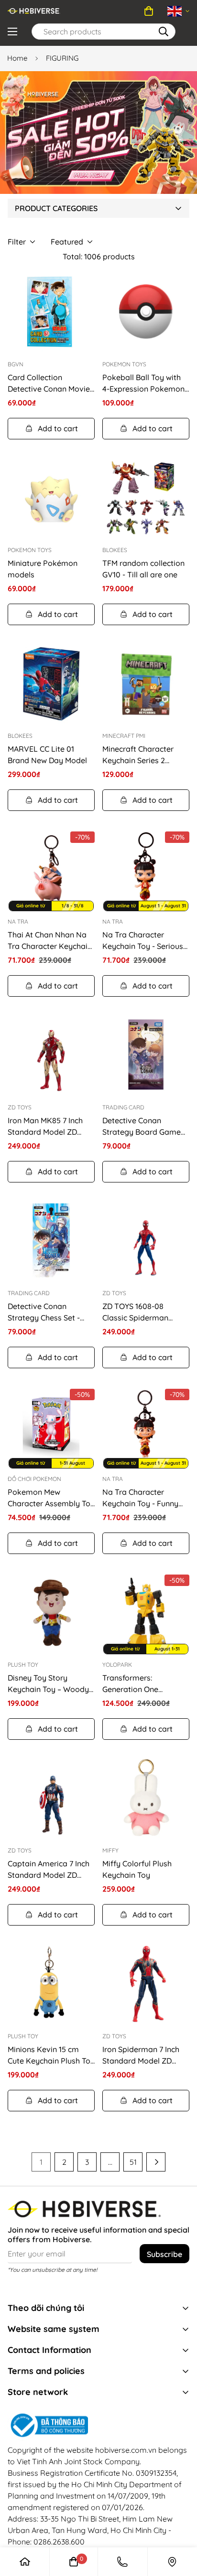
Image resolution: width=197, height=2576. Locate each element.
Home (17, 58)
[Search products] (164, 32)
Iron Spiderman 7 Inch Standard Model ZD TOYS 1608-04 (141, 2055)
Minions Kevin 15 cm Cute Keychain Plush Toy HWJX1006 (51, 2055)
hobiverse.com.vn (126, 2450)
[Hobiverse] (34, 11)
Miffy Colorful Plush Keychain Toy (137, 1869)
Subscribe (164, 2254)
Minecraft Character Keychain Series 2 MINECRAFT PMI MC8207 (146, 755)
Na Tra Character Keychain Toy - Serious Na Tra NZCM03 (143, 941)
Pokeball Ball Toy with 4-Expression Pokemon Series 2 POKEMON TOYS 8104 (143, 383)
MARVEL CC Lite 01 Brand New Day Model (47, 755)
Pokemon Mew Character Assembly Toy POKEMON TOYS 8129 (51, 1498)
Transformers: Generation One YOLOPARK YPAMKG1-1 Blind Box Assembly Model (142, 1684)
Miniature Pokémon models (43, 569)
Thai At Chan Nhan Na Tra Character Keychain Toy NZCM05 (50, 941)
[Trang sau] (156, 2162)
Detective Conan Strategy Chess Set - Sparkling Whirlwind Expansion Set (44, 1312)
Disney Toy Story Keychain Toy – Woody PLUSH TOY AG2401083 (49, 1684)
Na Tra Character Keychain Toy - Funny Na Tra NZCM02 (140, 1498)
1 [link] (41, 2162)
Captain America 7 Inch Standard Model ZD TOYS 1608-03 (49, 1870)
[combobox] (104, 32)
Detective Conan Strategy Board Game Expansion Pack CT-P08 (145, 1127)
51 (133, 2162)
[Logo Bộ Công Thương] (98, 2426)
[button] (149, 11)
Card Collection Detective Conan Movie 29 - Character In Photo (49, 383)
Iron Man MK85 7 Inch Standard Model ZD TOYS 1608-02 (45, 1127)
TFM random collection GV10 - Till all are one (143, 569)
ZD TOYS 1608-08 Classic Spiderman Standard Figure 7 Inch (142, 1312)
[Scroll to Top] (171, 2500)
